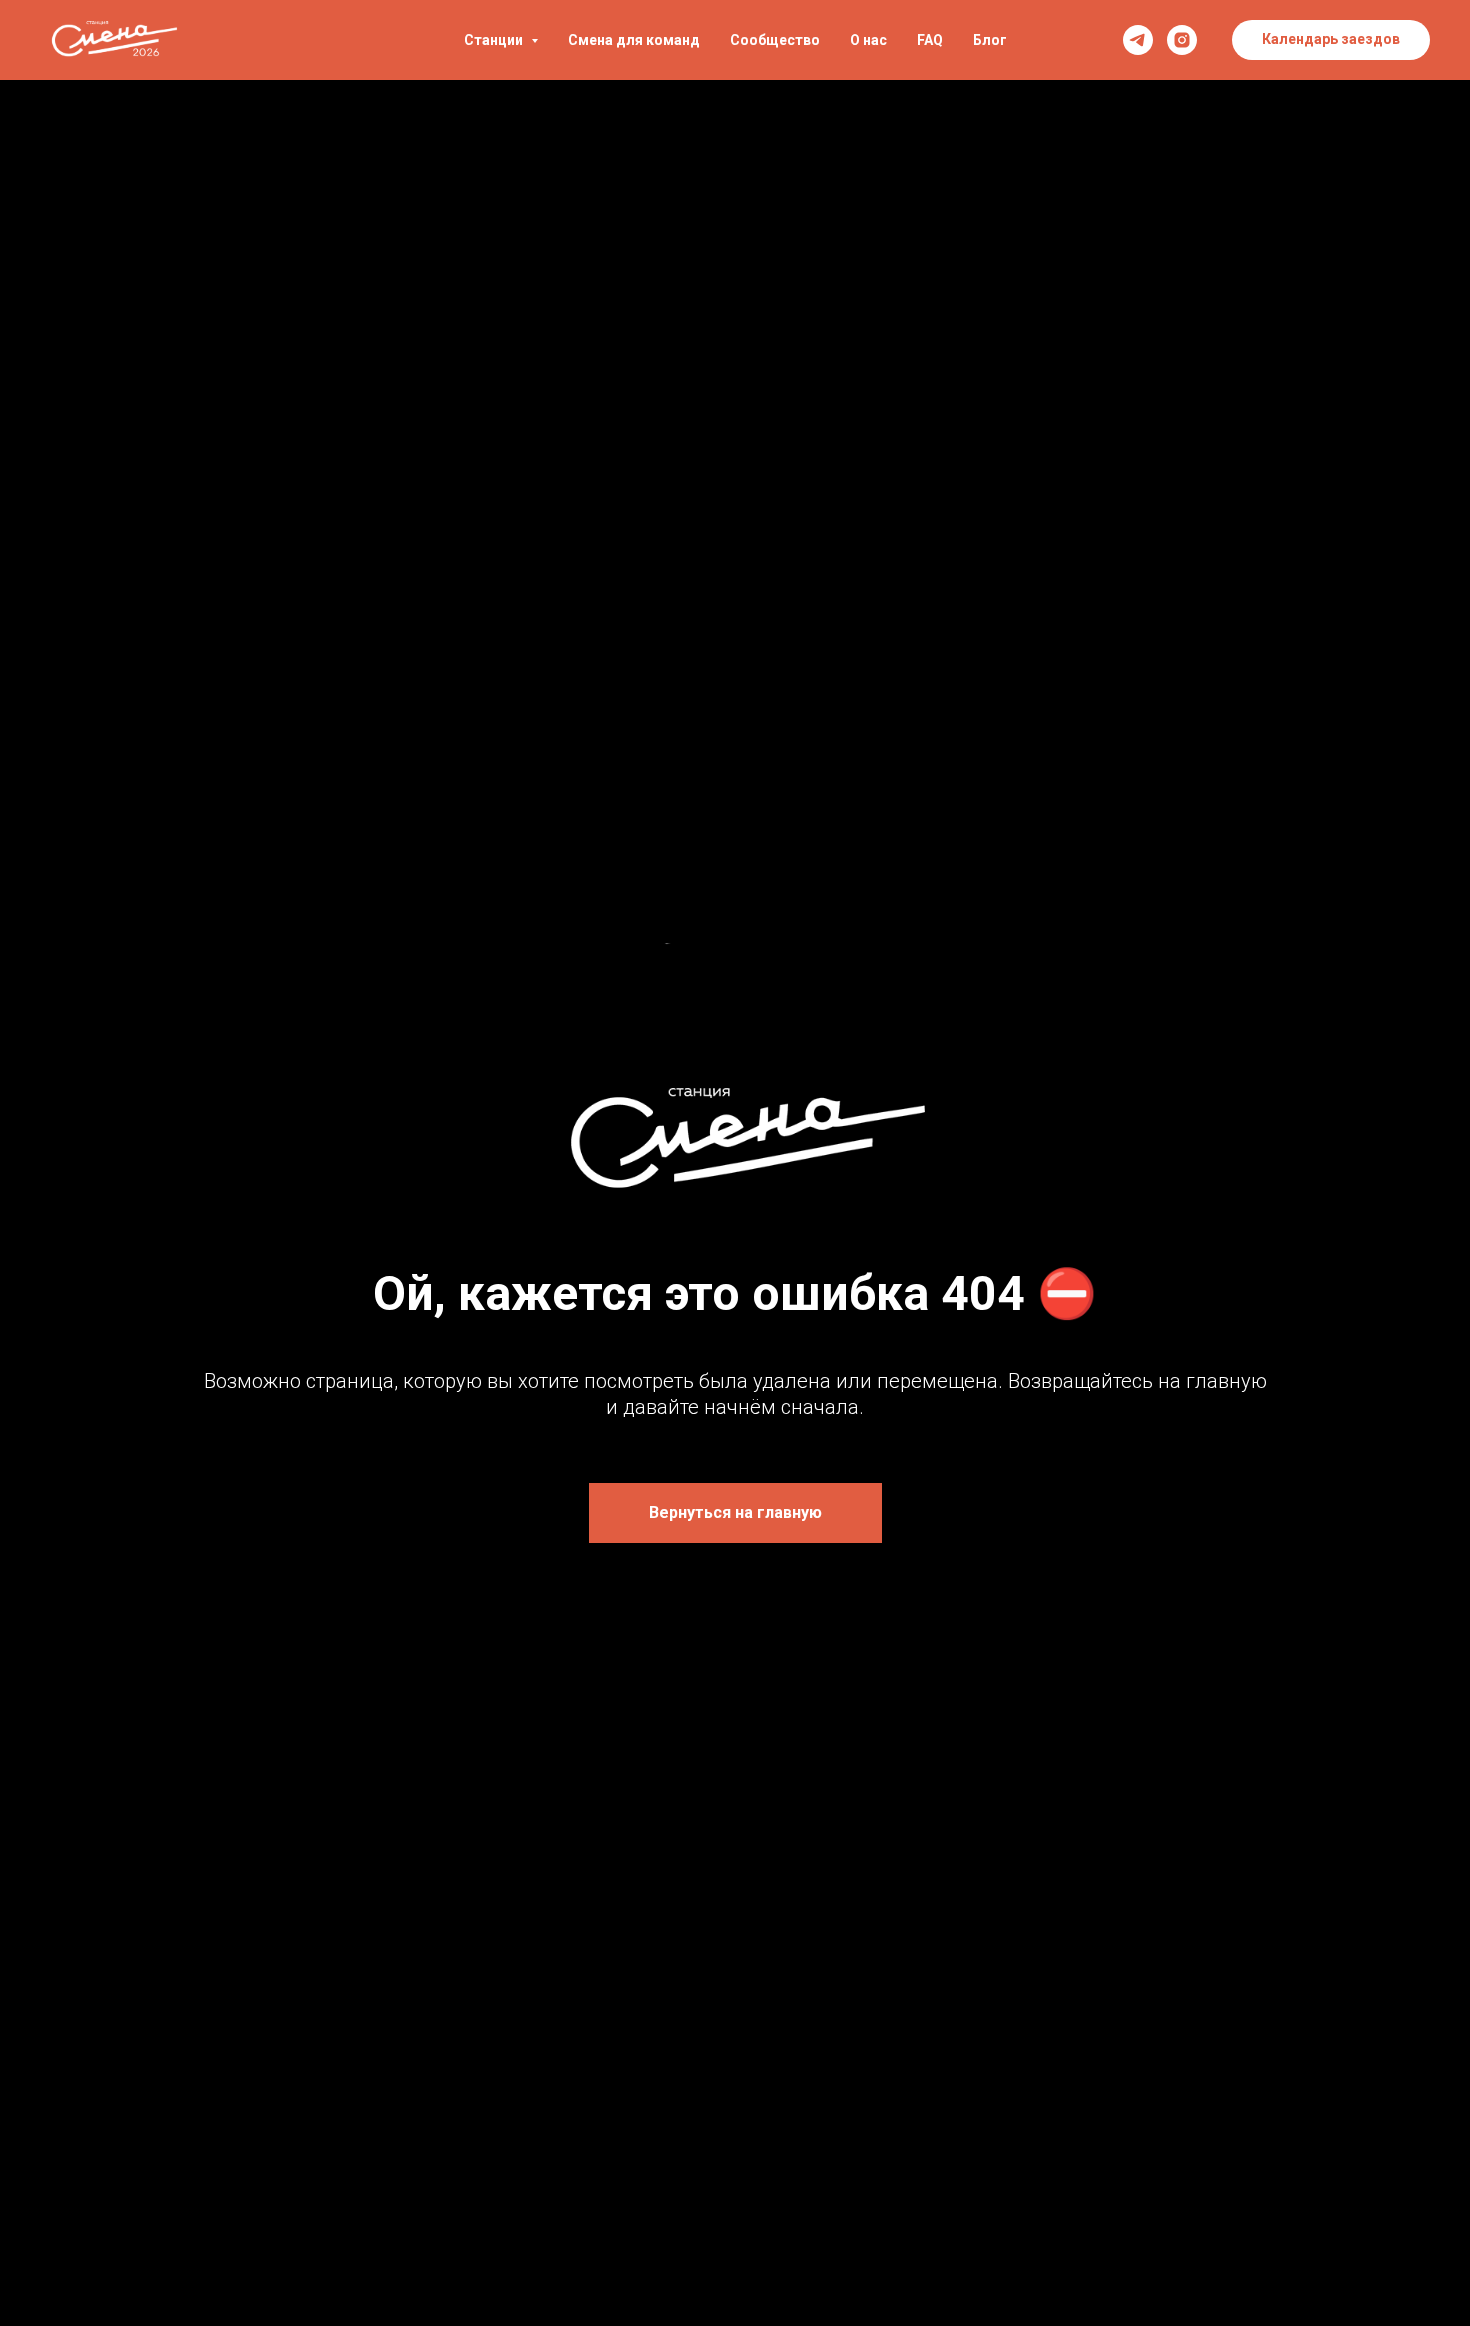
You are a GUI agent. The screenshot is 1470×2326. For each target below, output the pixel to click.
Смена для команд (634, 40)
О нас (868, 40)
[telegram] (1138, 40)
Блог (990, 40)
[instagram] (1182, 40)
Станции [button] (495, 40)
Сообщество (775, 40)
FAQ (930, 40)
